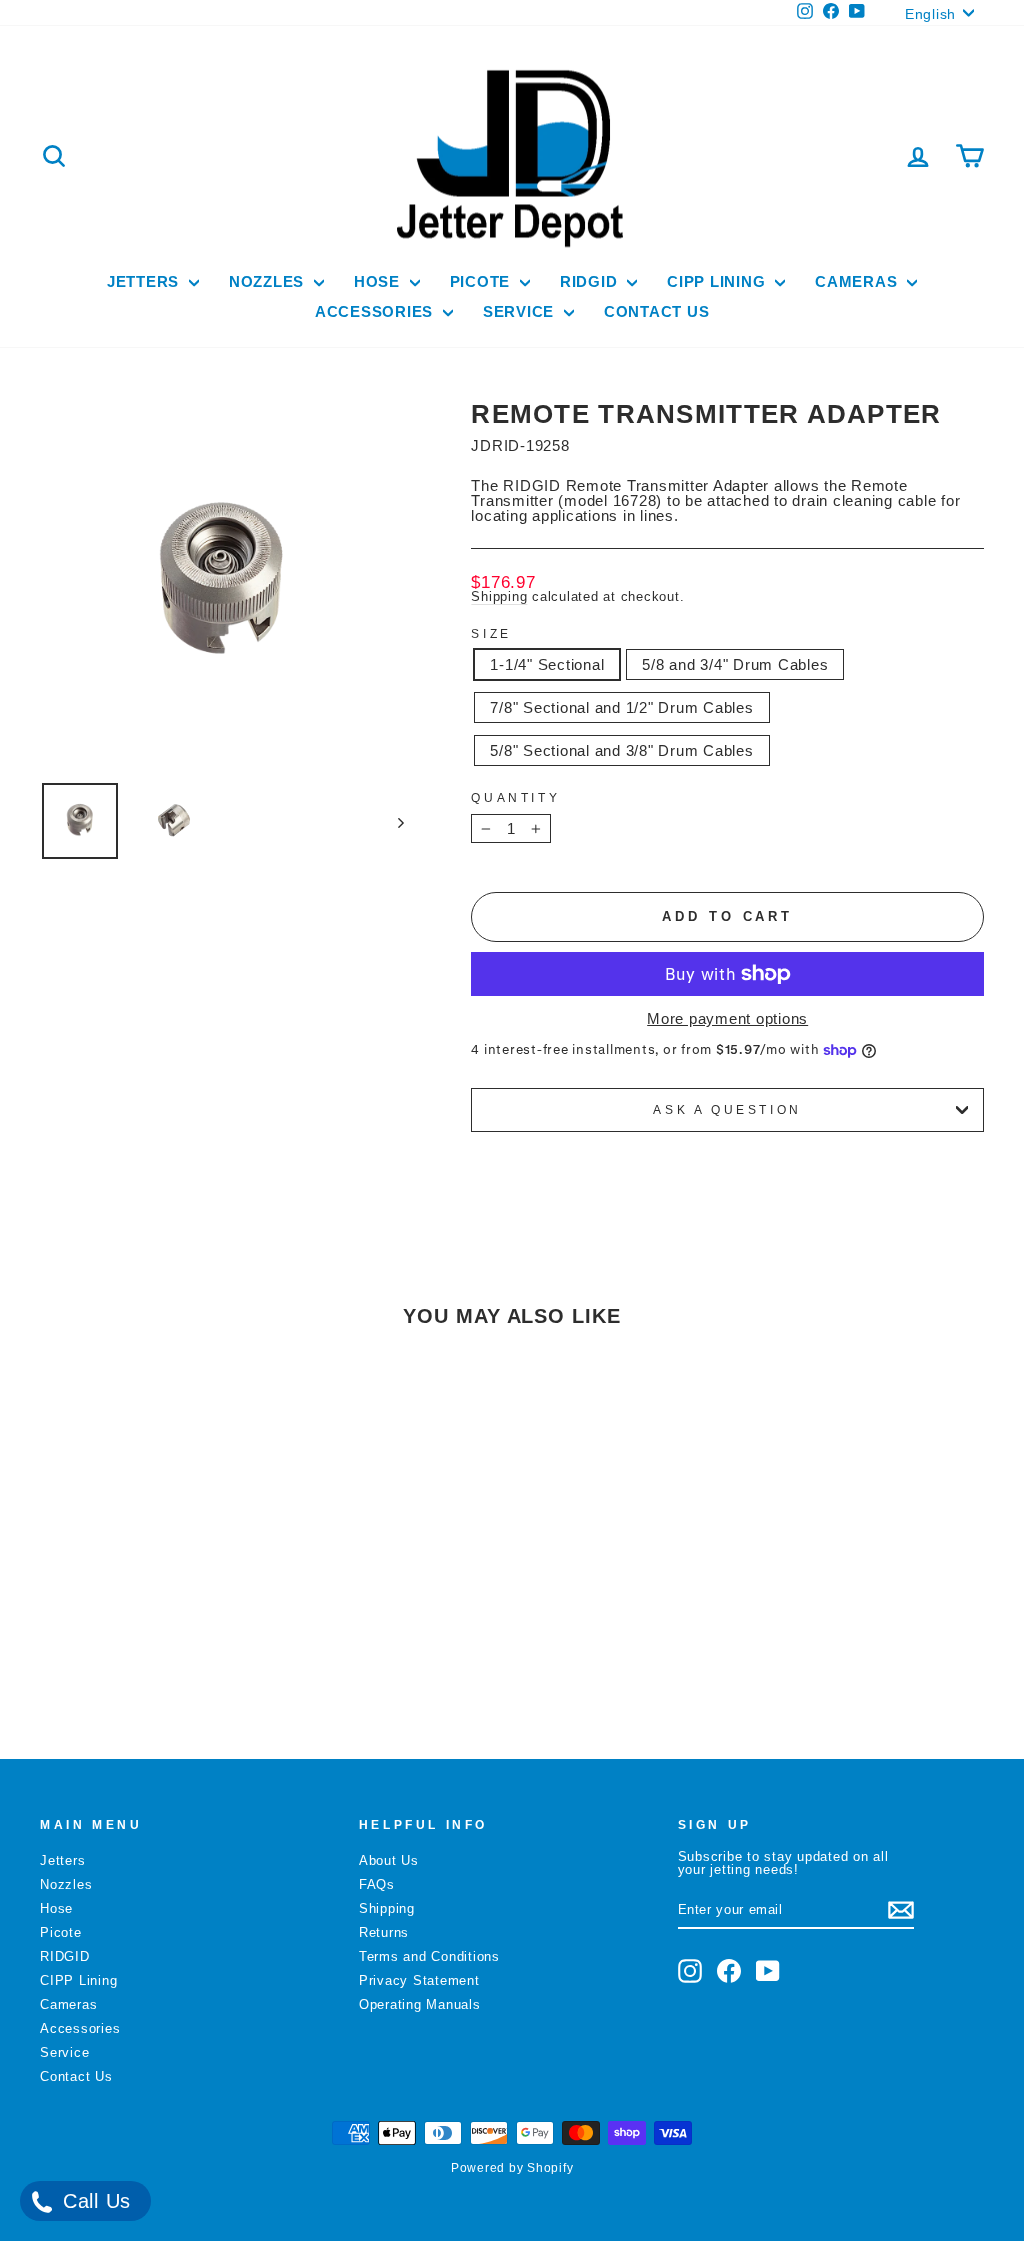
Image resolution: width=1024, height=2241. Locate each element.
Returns (384, 1932)
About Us (389, 1860)
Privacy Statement (419, 1980)
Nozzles (269, 281)
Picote (482, 281)
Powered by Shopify (512, 2168)
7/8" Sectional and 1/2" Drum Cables (621, 707)
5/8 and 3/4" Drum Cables (735, 664)
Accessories (376, 311)
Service (521, 311)
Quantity (515, 798)
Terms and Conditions (429, 1956)
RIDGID (591, 281)
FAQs (377, 1884)
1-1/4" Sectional (547, 664)
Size (491, 634)
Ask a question (727, 1110)
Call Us (93, 2201)
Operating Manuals (420, 2004)
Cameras (858, 281)
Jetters (145, 281)
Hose (379, 281)
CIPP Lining (718, 281)
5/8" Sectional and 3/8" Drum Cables (621, 750)
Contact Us (657, 311)
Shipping (499, 596)
